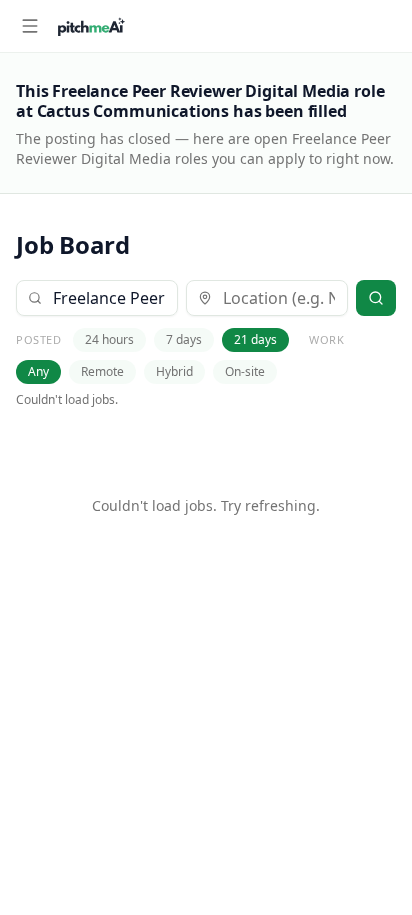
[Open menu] (30, 26)
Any (38, 371)
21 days (255, 339)
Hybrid (174, 371)
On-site (245, 371)
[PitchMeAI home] (91, 26)
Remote (102, 371)
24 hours (109, 339)
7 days (184, 339)
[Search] (376, 298)
